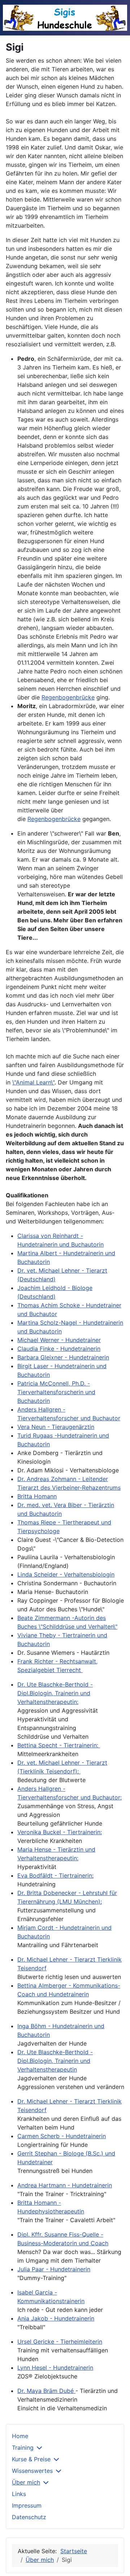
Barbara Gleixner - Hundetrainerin (63, 1357)
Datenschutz (29, 2517)
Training (23, 2448)
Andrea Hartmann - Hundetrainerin (65, 2185)
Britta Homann (37, 1496)
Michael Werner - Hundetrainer (59, 1340)
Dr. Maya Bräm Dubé (46, 2391)
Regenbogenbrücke (68, 697)
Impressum (27, 2505)
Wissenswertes (32, 2471)
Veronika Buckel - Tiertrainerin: (60, 1832)
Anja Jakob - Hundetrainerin (56, 2318)
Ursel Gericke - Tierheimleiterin (60, 2342)
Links (19, 2494)
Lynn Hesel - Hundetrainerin (55, 2368)
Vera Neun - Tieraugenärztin (56, 1427)
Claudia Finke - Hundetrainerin (59, 1349)
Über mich (26, 2482)
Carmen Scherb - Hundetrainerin (62, 2136)
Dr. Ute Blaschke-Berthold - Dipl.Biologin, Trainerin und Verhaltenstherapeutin (55, 2061)
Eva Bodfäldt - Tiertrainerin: (55, 1875)
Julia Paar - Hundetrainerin (54, 2269)
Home (20, 2436)
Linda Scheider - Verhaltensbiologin (66, 1574)
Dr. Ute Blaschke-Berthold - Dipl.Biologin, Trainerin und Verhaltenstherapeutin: (55, 1693)
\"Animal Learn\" (33, 1082)
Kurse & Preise (31, 2459)
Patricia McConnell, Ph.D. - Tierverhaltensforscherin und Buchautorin (56, 1392)
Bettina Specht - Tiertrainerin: (59, 1745)
